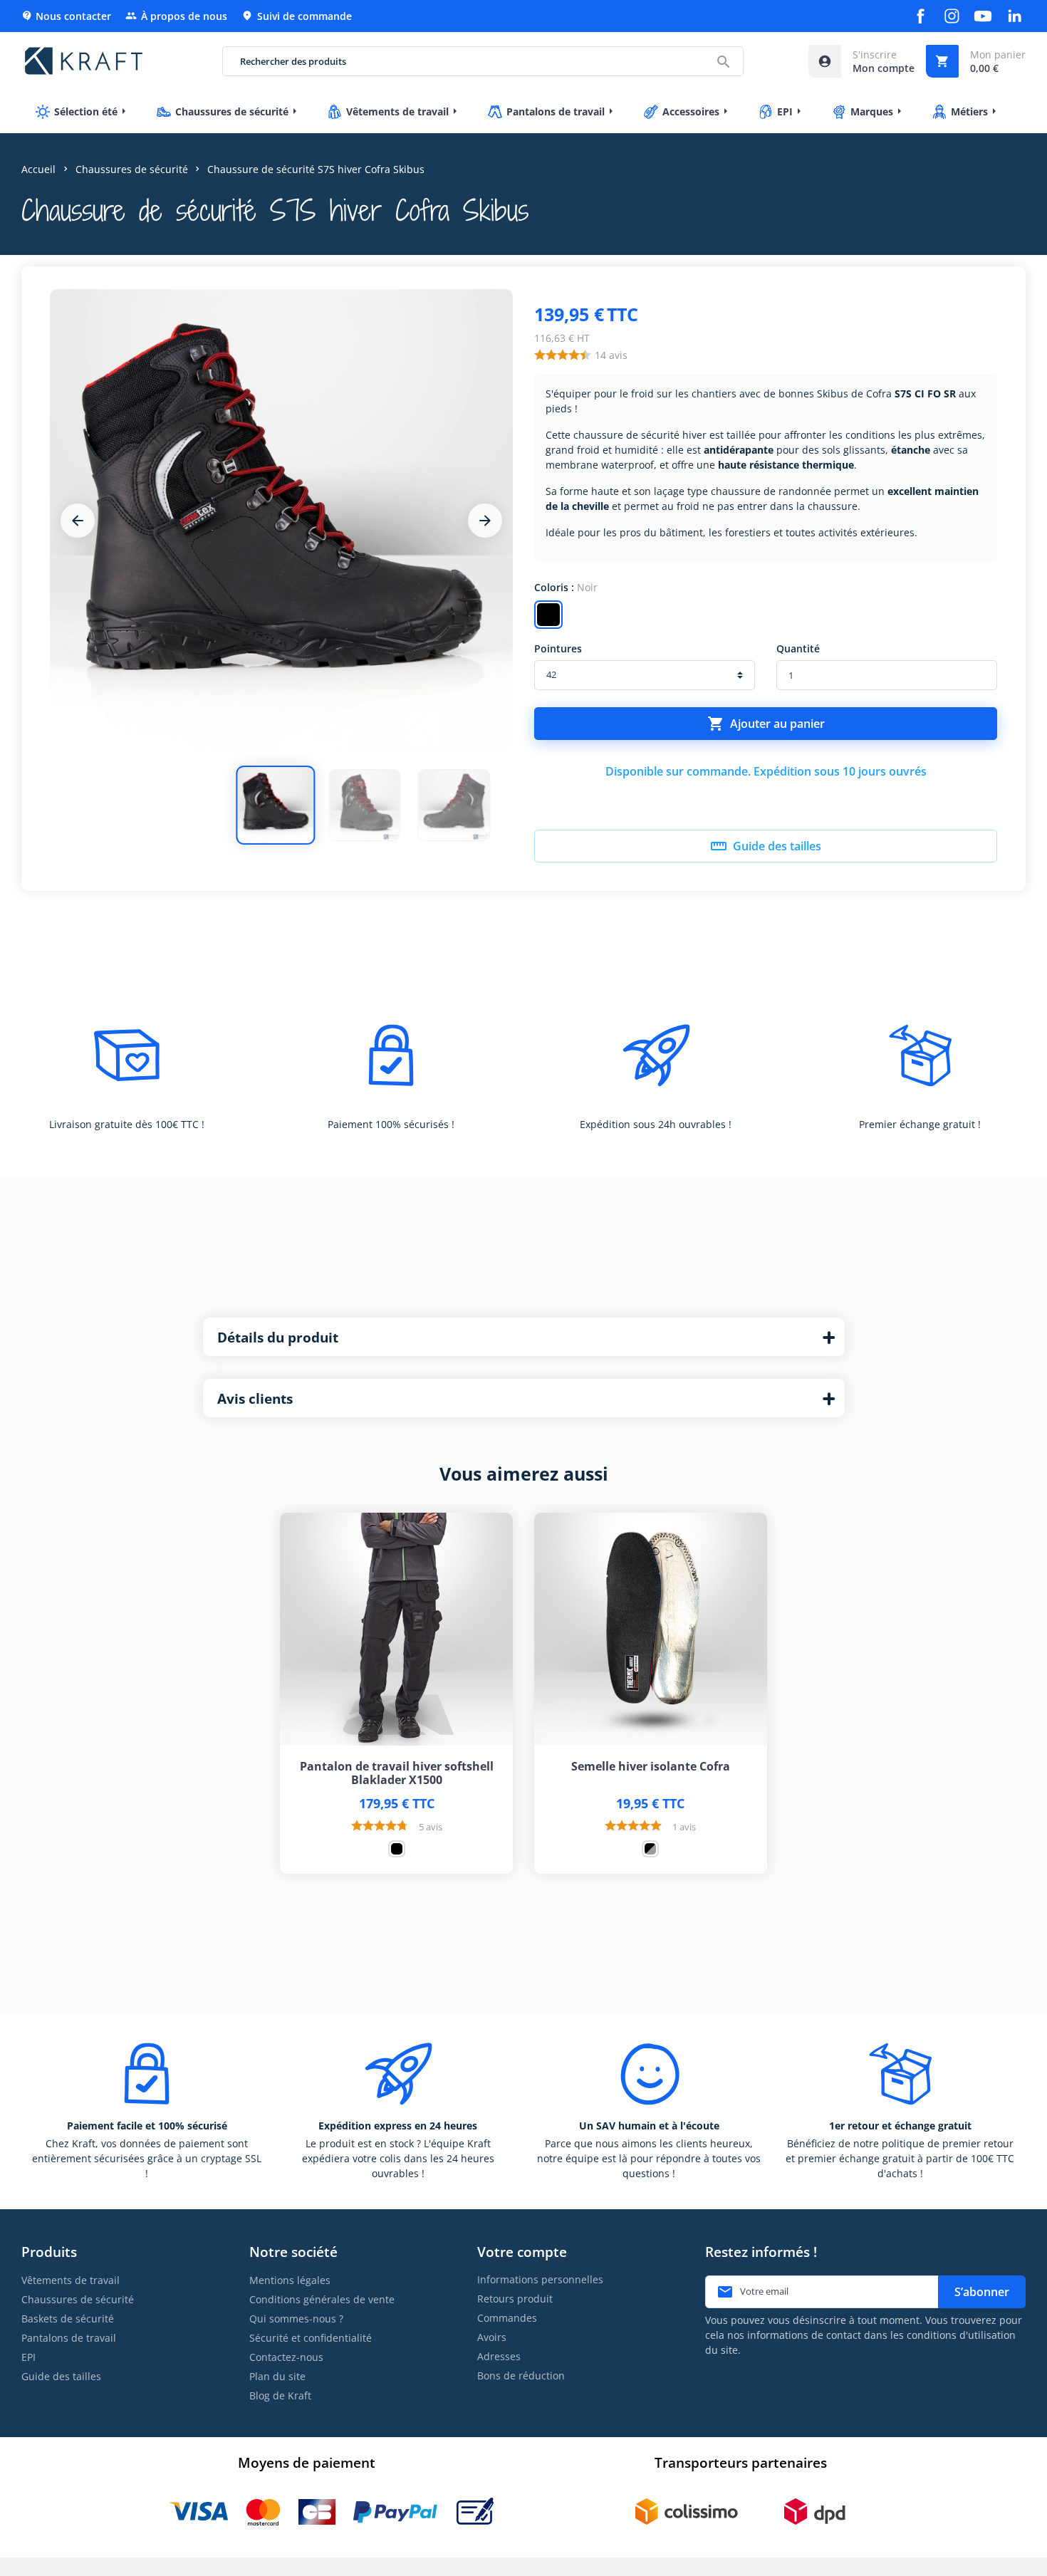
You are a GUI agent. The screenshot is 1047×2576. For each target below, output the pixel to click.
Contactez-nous (286, 2357)
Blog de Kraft (280, 2395)
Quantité (798, 648)
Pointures (558, 648)
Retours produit (515, 2299)
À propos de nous (176, 16)
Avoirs (492, 2337)
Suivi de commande (297, 16)
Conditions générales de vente (322, 2299)
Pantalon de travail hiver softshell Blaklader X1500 (397, 1773)
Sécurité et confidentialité (311, 2338)
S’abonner (982, 2292)
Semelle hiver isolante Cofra (651, 1767)
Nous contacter (66, 16)
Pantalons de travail (69, 2338)
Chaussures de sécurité (78, 2299)
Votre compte (522, 2252)
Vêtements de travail (71, 2280)
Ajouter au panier (766, 724)
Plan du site (277, 2376)
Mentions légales (290, 2280)
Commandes (507, 2318)
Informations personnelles (540, 2279)
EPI (28, 2357)
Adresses (499, 2356)
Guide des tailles (766, 846)
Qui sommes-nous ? (296, 2319)
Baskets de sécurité (68, 2319)
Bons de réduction (521, 2376)
